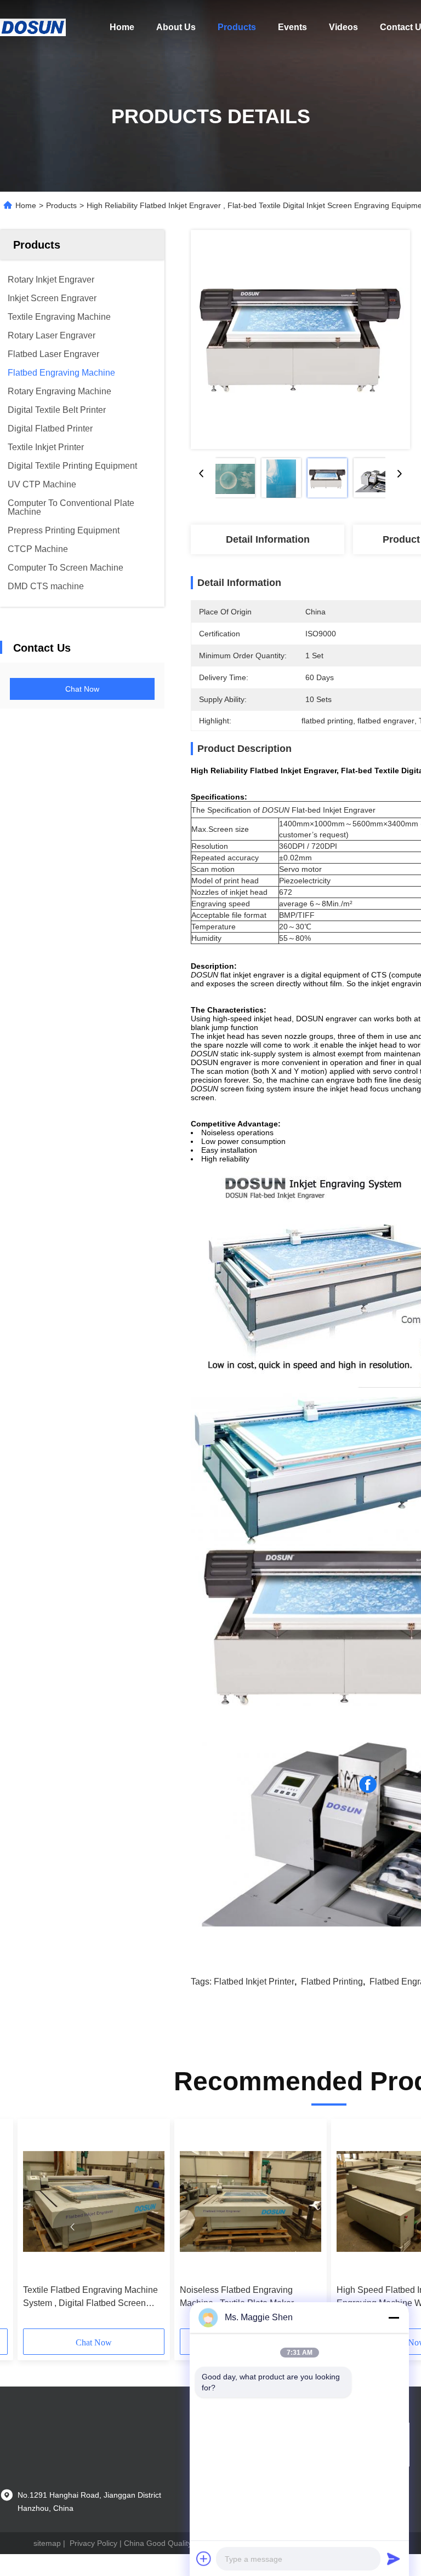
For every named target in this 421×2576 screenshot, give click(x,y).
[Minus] (394, 2318)
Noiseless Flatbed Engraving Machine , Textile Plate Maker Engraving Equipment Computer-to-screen (249, 2298)
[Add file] (204, 2558)
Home (122, 27)
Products (237, 27)
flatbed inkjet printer (254, 1982)
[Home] (33, 27)
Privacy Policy (93, 2543)
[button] (72, 2227)
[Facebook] (368, 1785)
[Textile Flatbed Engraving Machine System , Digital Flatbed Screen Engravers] (94, 2202)
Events (292, 27)
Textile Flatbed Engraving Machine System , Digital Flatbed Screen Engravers (90, 2298)
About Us (176, 27)
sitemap (47, 2543)
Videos (343, 27)
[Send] (394, 2558)
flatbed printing (332, 1982)
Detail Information (268, 539)
